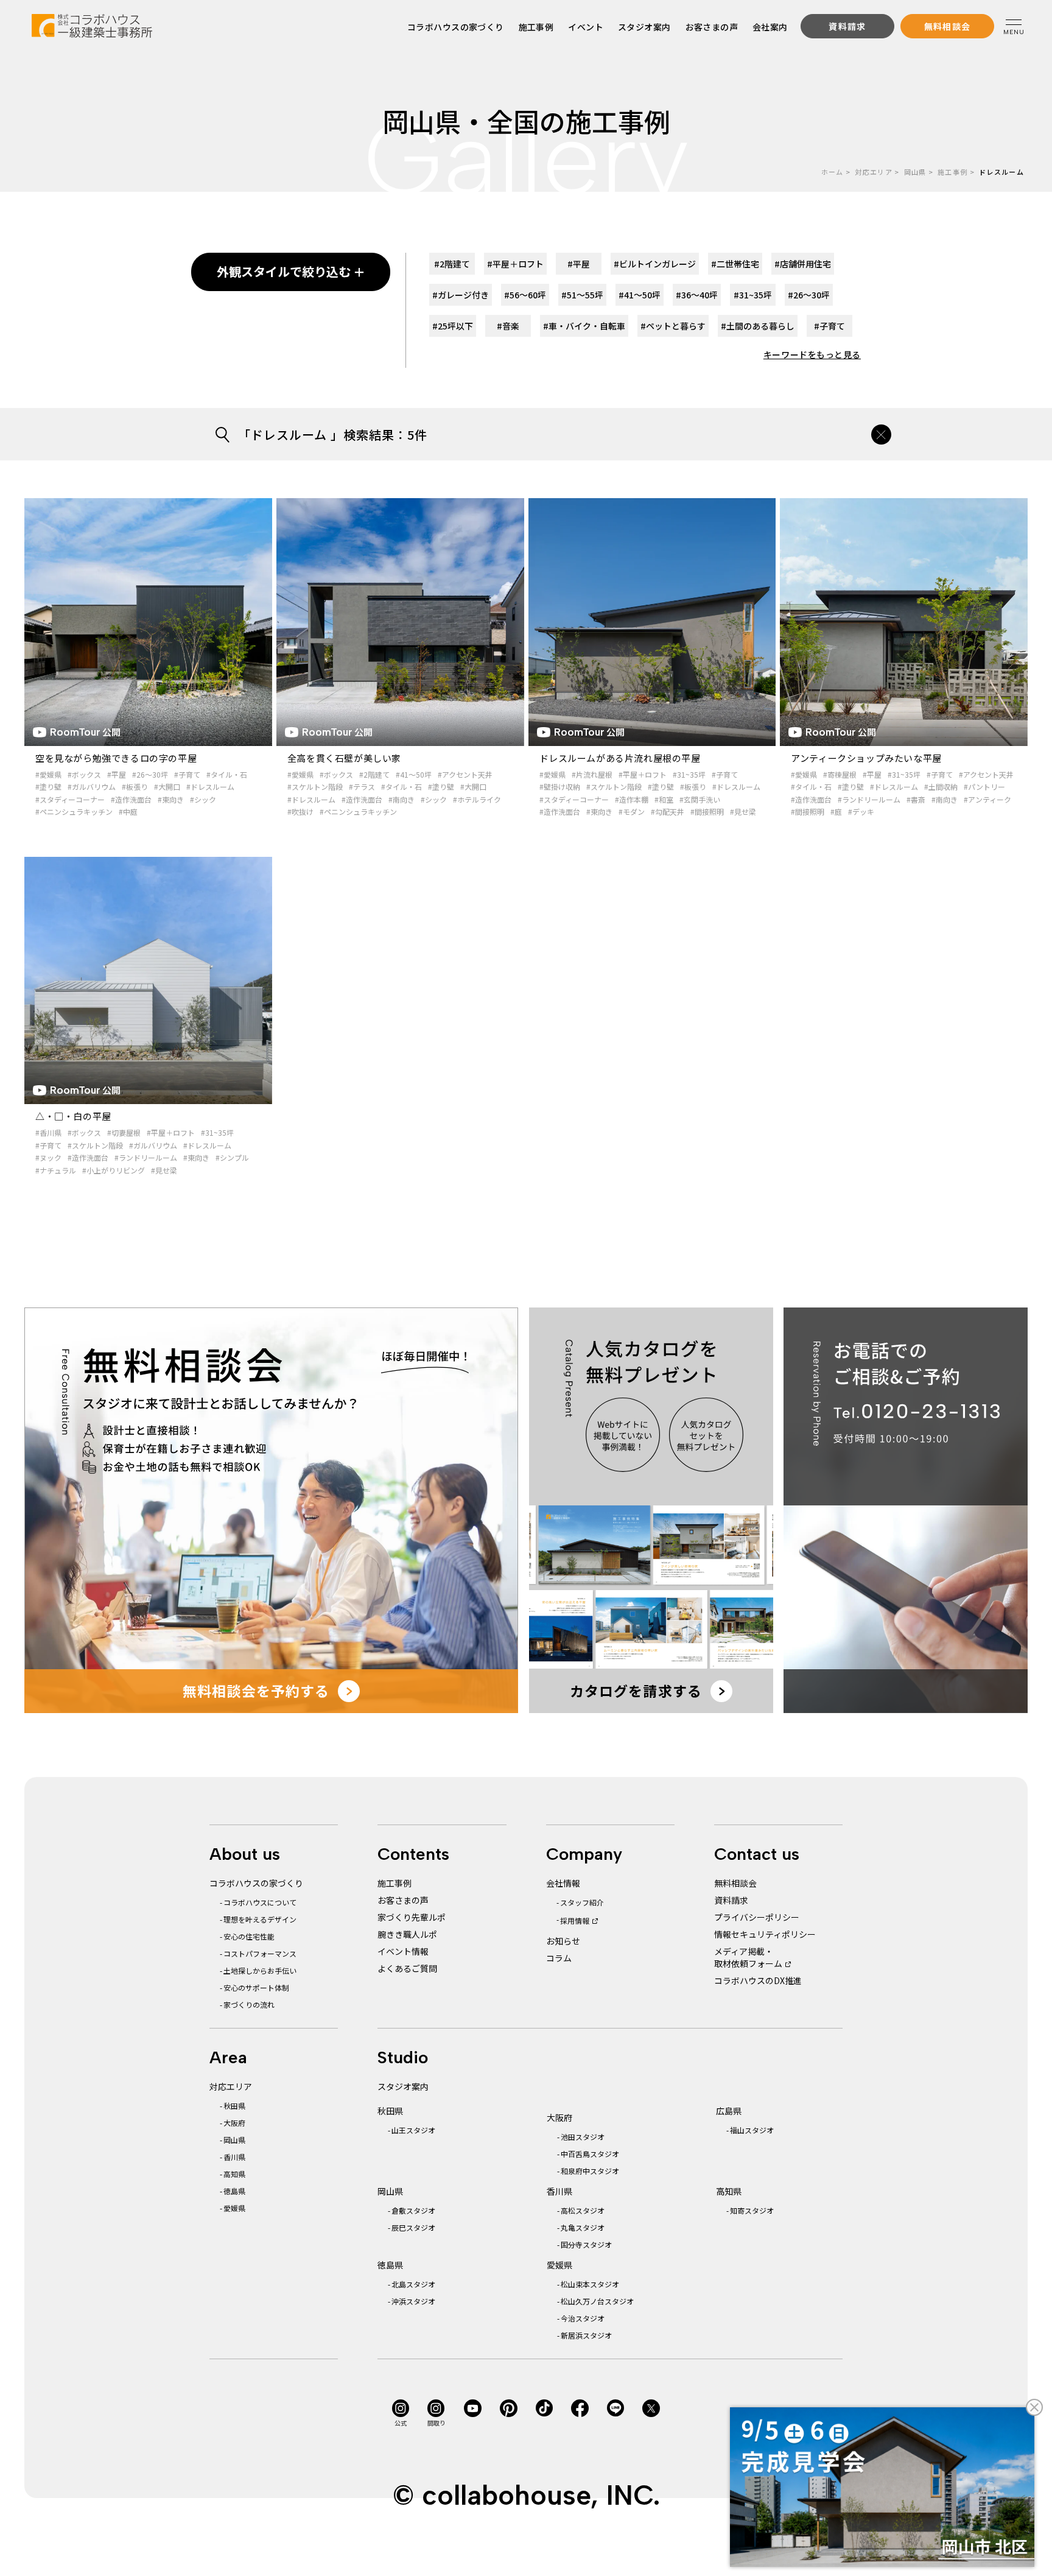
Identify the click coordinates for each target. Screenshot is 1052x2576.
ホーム (833, 172)
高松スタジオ (583, 2210)
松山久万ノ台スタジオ (597, 2301)
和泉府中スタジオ (590, 2171)
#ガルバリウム (92, 787)
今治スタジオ (583, 2318)
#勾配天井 (668, 811)
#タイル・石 (227, 774)
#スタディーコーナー (70, 799)
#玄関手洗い (700, 799)
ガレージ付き (461, 295)
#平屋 (117, 774)
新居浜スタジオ (586, 2335)
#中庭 (128, 811)
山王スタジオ (413, 2130)
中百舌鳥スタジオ (590, 2154)
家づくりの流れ (249, 2004)
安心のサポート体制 (256, 1987)
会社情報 (563, 1883)
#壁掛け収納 (560, 787)
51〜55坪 (582, 295)
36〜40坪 (697, 295)
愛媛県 (234, 2208)
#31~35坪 (689, 774)
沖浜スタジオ (413, 2301)
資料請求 (731, 1900)
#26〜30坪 (150, 774)
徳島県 (234, 2191)
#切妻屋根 (124, 1132)
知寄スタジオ (752, 2210)
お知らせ (563, 1941)
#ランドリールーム (869, 799)
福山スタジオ (752, 2130)
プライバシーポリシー (757, 1917)
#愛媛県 (48, 774)
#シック (203, 799)
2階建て (452, 264)
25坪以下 (453, 326)
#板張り (135, 787)
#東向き (171, 799)
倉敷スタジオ (413, 2210)
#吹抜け (300, 811)
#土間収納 (941, 787)
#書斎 (916, 799)
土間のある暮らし (758, 326)
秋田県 (234, 2106)
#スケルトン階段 (315, 787)
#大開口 (167, 787)
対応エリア (874, 172)
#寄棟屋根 (840, 774)
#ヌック (48, 1157)
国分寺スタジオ (586, 2244)
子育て (829, 326)
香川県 (234, 2157)
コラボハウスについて (260, 1902)
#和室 (664, 799)
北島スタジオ (413, 2284)
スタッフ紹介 (582, 1902)
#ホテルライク (477, 799)
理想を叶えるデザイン (260, 1919)
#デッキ (861, 811)
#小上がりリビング (114, 1170)
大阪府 (234, 2123)
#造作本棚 (632, 799)
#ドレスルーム (210, 787)
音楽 (508, 326)
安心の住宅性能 (249, 1936)
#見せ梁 (743, 811)
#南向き (402, 799)
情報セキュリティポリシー (765, 1934)
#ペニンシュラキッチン (74, 811)
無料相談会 (735, 1883)
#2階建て (374, 774)
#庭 (836, 811)
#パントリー (984, 787)
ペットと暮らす (673, 326)
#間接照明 (707, 811)
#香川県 (48, 1132)
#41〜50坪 (414, 774)
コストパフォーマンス (260, 1953)
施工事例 (536, 27)
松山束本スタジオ (590, 2284)
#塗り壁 (48, 787)
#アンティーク (987, 799)
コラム (559, 1958)
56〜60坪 (525, 295)
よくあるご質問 (407, 1968)
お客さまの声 (712, 27)
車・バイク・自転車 (584, 326)
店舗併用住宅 (803, 264)
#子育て (187, 774)
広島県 (729, 2111)
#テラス (362, 787)
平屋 (579, 264)
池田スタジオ (583, 2137)
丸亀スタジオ (583, 2227)
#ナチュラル (56, 1170)
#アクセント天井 (465, 774)
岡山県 (915, 172)
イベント (586, 27)
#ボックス (84, 774)
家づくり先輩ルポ (412, 1917)
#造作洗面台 (131, 799)
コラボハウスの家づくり (456, 27)
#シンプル (232, 1157)
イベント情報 (403, 1951)
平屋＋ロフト (515, 264)
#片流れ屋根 (592, 774)
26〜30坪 (809, 295)
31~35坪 (753, 295)
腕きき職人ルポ (407, 1934)
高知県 (234, 2174)
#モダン (632, 811)
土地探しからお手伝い (260, 1970)
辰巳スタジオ (413, 2227)
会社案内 (770, 27)
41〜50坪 (640, 295)
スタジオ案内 (644, 27)
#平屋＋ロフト (643, 774)
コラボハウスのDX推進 (758, 1980)
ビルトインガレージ (655, 264)
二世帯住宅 (735, 264)
